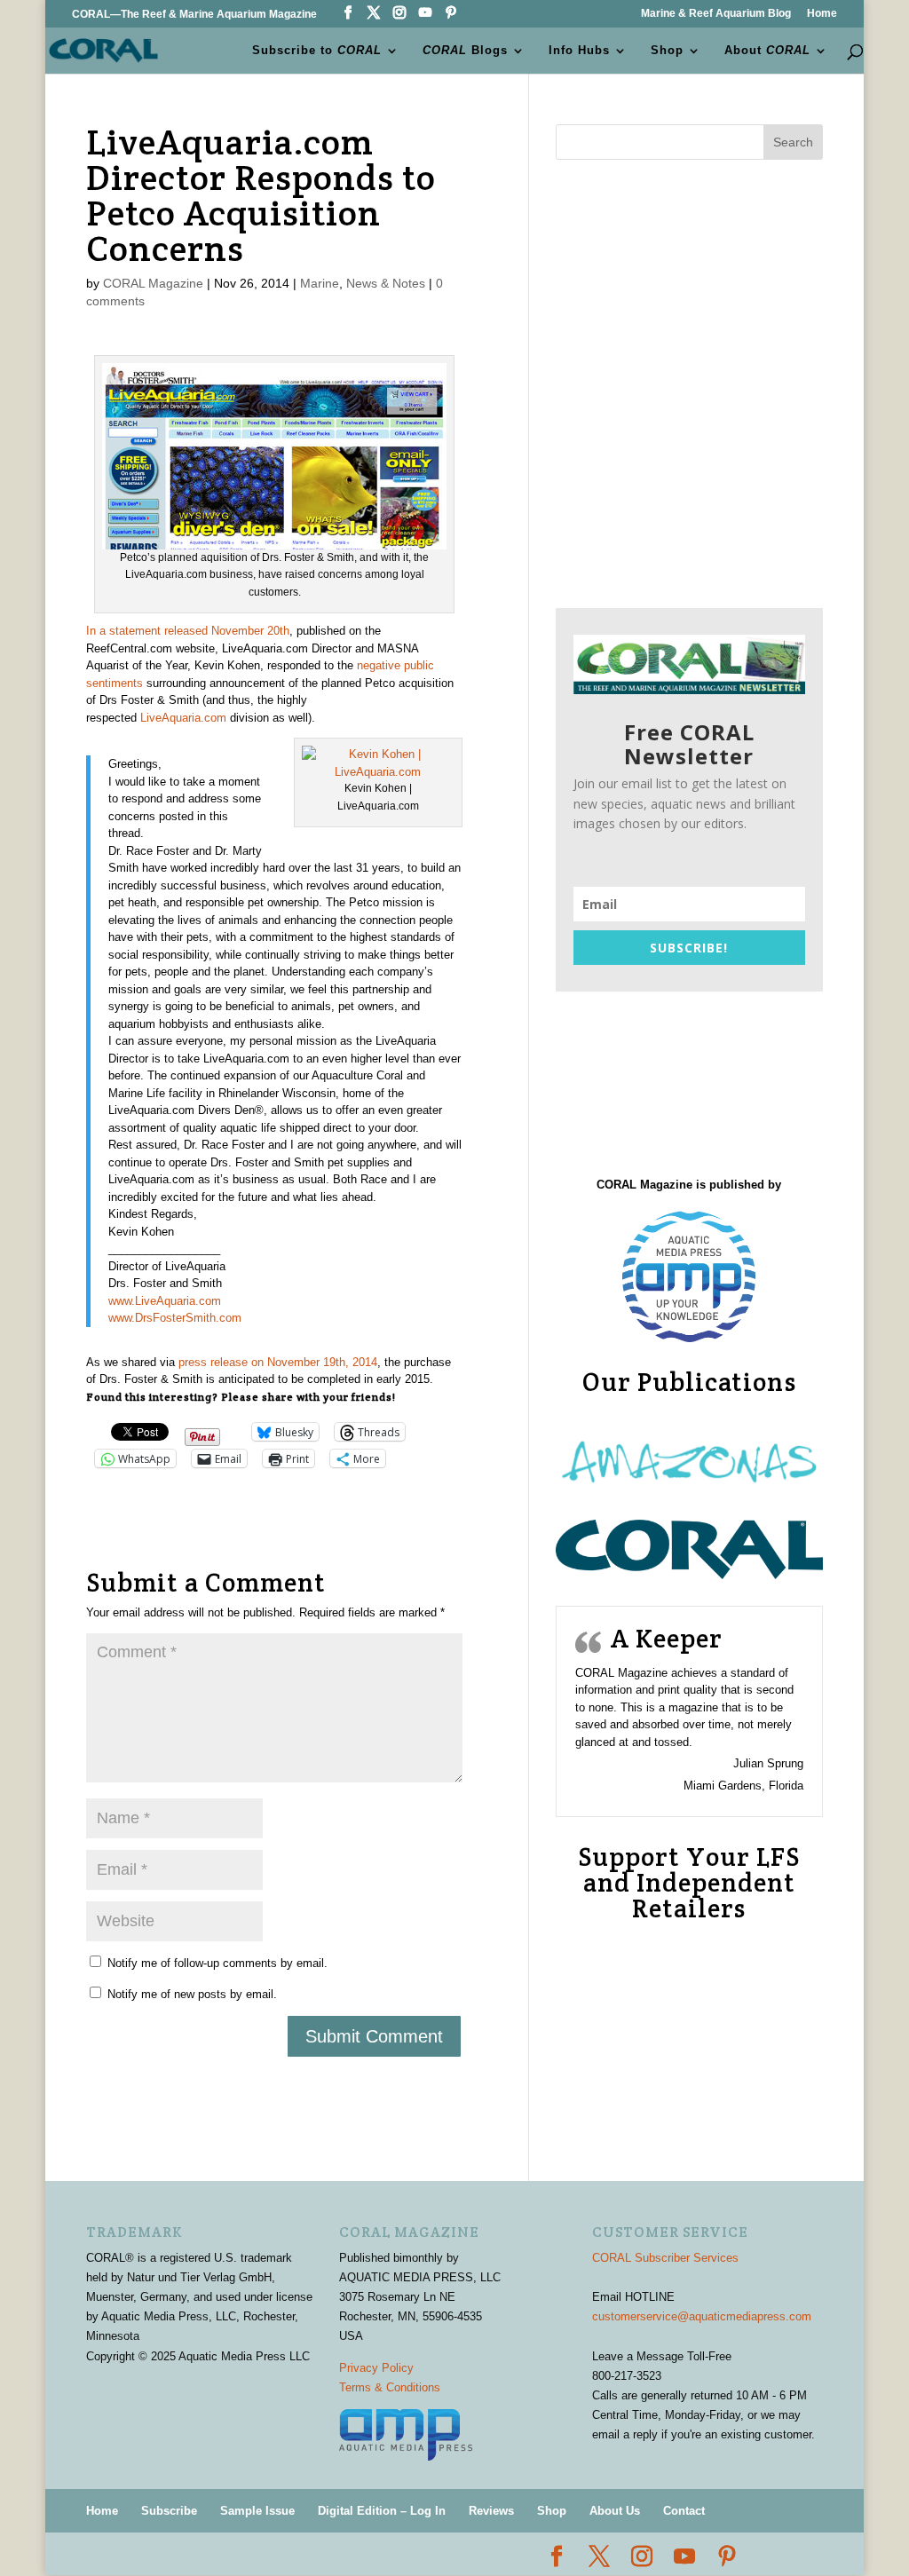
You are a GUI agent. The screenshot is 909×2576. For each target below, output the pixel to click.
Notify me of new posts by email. (192, 1994)
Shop (667, 51)
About (767, 51)
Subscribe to (317, 51)
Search (793, 142)
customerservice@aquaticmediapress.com (702, 2316)
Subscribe (169, 2511)
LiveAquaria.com (183, 718)
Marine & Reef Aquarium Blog (716, 14)
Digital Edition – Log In (382, 2511)
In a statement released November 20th (188, 631)
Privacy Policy (376, 2368)
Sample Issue (257, 2511)
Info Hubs (579, 51)
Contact (684, 2511)
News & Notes (386, 283)
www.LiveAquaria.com (165, 1301)
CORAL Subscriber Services (665, 2258)
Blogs (465, 51)
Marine (320, 283)
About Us (615, 2511)
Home (822, 14)
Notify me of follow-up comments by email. (217, 1963)
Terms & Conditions (390, 2387)
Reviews (491, 2511)
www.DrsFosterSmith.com (175, 1318)
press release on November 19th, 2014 (278, 1362)
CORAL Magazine (153, 283)
